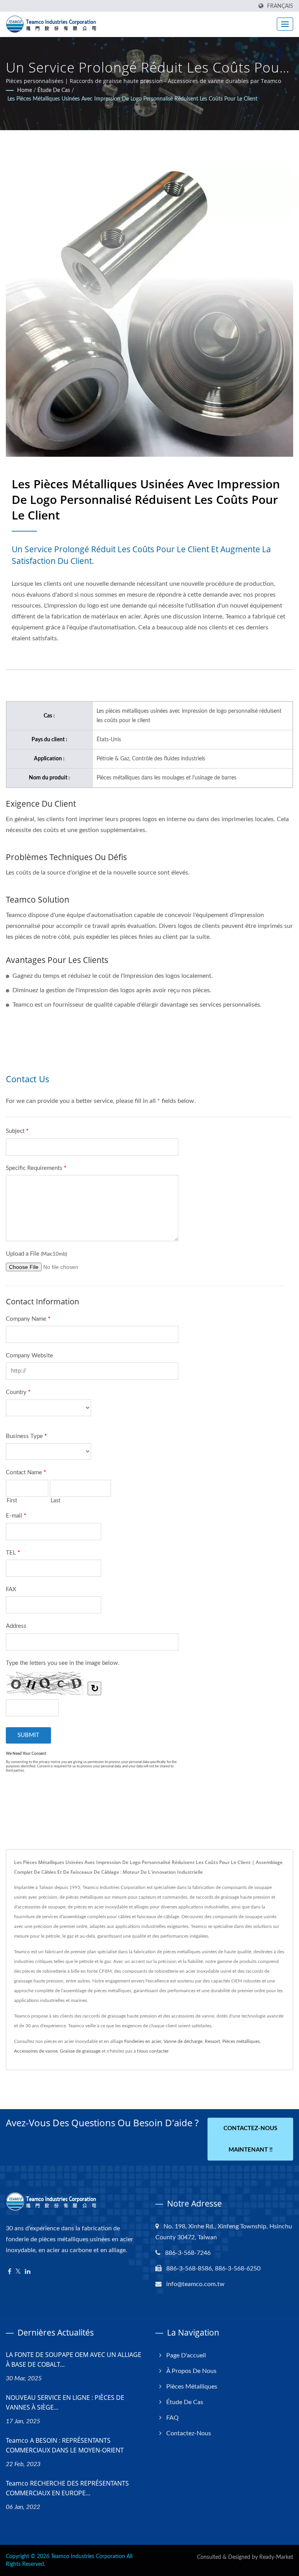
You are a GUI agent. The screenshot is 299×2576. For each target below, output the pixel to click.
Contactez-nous (189, 2433)
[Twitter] (18, 2272)
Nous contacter (153, 2051)
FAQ (172, 2418)
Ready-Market (276, 2557)
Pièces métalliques (241, 2041)
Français (280, 6)
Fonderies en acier (143, 2041)
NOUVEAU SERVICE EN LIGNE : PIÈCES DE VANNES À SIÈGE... (65, 2402)
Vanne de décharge (183, 2041)
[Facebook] (10, 2272)
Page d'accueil (186, 2355)
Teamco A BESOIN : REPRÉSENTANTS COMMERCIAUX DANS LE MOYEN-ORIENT (65, 2445)
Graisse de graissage (80, 2051)
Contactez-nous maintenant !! (250, 2139)
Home (25, 90)
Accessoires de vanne (36, 2051)
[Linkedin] (28, 2272)
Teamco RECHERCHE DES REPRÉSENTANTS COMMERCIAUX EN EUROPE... (67, 2488)
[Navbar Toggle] (285, 24)
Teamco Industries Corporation (88, 2557)
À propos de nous (191, 2371)
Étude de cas (54, 90)
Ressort (212, 2041)
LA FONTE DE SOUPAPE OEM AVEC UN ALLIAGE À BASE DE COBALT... (74, 2360)
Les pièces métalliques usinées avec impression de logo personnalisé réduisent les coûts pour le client (132, 99)
